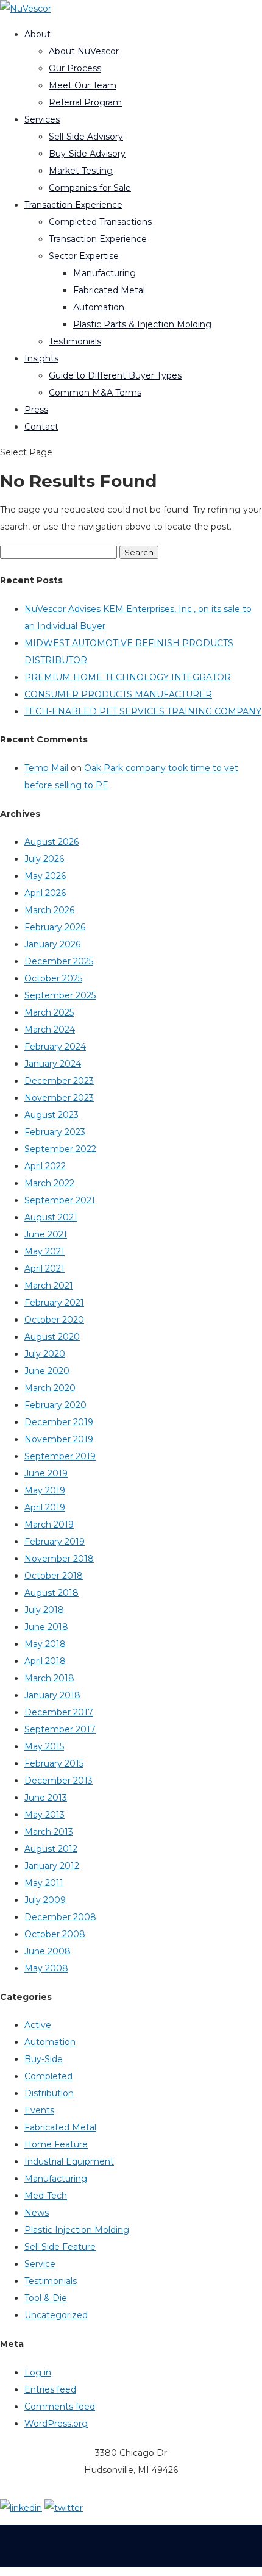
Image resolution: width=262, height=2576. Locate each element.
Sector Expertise (84, 256)
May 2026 (45, 876)
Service (40, 2264)
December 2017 (59, 1712)
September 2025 (60, 995)
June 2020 (47, 1371)
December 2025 (59, 961)
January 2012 (52, 1866)
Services (42, 119)
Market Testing (81, 171)
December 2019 (59, 1422)
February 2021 (54, 1303)
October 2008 (55, 1934)
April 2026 (45, 893)
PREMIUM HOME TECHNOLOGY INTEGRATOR (128, 677)
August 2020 (52, 1337)
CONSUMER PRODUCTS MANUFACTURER (118, 694)
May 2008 (46, 1968)
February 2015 (54, 1763)
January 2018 (52, 1695)
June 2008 (48, 1951)
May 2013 (44, 1815)
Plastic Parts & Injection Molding (142, 324)
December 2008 (60, 1917)
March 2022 (49, 1183)
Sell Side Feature (60, 2247)
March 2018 (49, 1678)
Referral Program (85, 102)
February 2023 (55, 1132)
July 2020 (45, 1354)
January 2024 (53, 1064)
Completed (48, 2076)
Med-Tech (46, 2196)
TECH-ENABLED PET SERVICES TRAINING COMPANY (143, 711)
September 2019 (60, 1456)
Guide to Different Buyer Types (115, 375)
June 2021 (46, 1234)
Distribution (49, 2093)
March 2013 (49, 1832)
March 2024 (50, 1030)
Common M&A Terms (95, 393)
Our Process (75, 68)
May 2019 (45, 1490)
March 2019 (49, 1525)
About (37, 34)
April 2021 (44, 1268)
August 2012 (51, 1849)
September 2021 (60, 1200)
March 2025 (49, 1012)
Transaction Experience (73, 205)
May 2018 (45, 1644)
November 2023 (59, 1098)
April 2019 (45, 1507)
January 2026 (52, 944)
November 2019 (59, 1439)
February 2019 (55, 1542)
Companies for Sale (90, 188)
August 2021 (51, 1217)
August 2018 (51, 1593)
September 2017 (60, 1729)
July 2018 (44, 1610)
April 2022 (45, 1166)
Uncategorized (56, 2315)
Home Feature (56, 2144)
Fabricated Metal (109, 290)
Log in (38, 2372)
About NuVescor (84, 51)
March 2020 (50, 1388)
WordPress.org (56, 2424)
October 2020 (54, 1320)
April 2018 (45, 1661)
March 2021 (49, 1286)
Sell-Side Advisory (86, 137)
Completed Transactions (100, 222)
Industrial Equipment (69, 2161)
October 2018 (54, 1576)
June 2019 (46, 1473)
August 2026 (51, 842)
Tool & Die (46, 2298)
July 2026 (44, 859)
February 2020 (55, 1405)
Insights (41, 358)
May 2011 (44, 1883)
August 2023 (51, 1115)
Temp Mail (46, 768)
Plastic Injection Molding (77, 2230)
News (37, 2213)
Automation (99, 307)
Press (36, 410)
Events (39, 2110)
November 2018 (59, 1559)
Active (38, 2025)
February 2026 (55, 927)
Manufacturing (104, 273)
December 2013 (58, 1781)
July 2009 (45, 1900)
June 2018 (46, 1627)
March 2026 (49, 910)
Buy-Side (44, 2059)
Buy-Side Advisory (87, 154)
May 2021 (44, 1251)
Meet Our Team (83, 85)
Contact (41, 427)
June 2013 (46, 1798)
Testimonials (75, 341)
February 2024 (55, 1047)
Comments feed (60, 2407)
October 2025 (53, 978)
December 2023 (59, 1081)
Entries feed (50, 2389)
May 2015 (44, 1746)
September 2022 (60, 1149)
